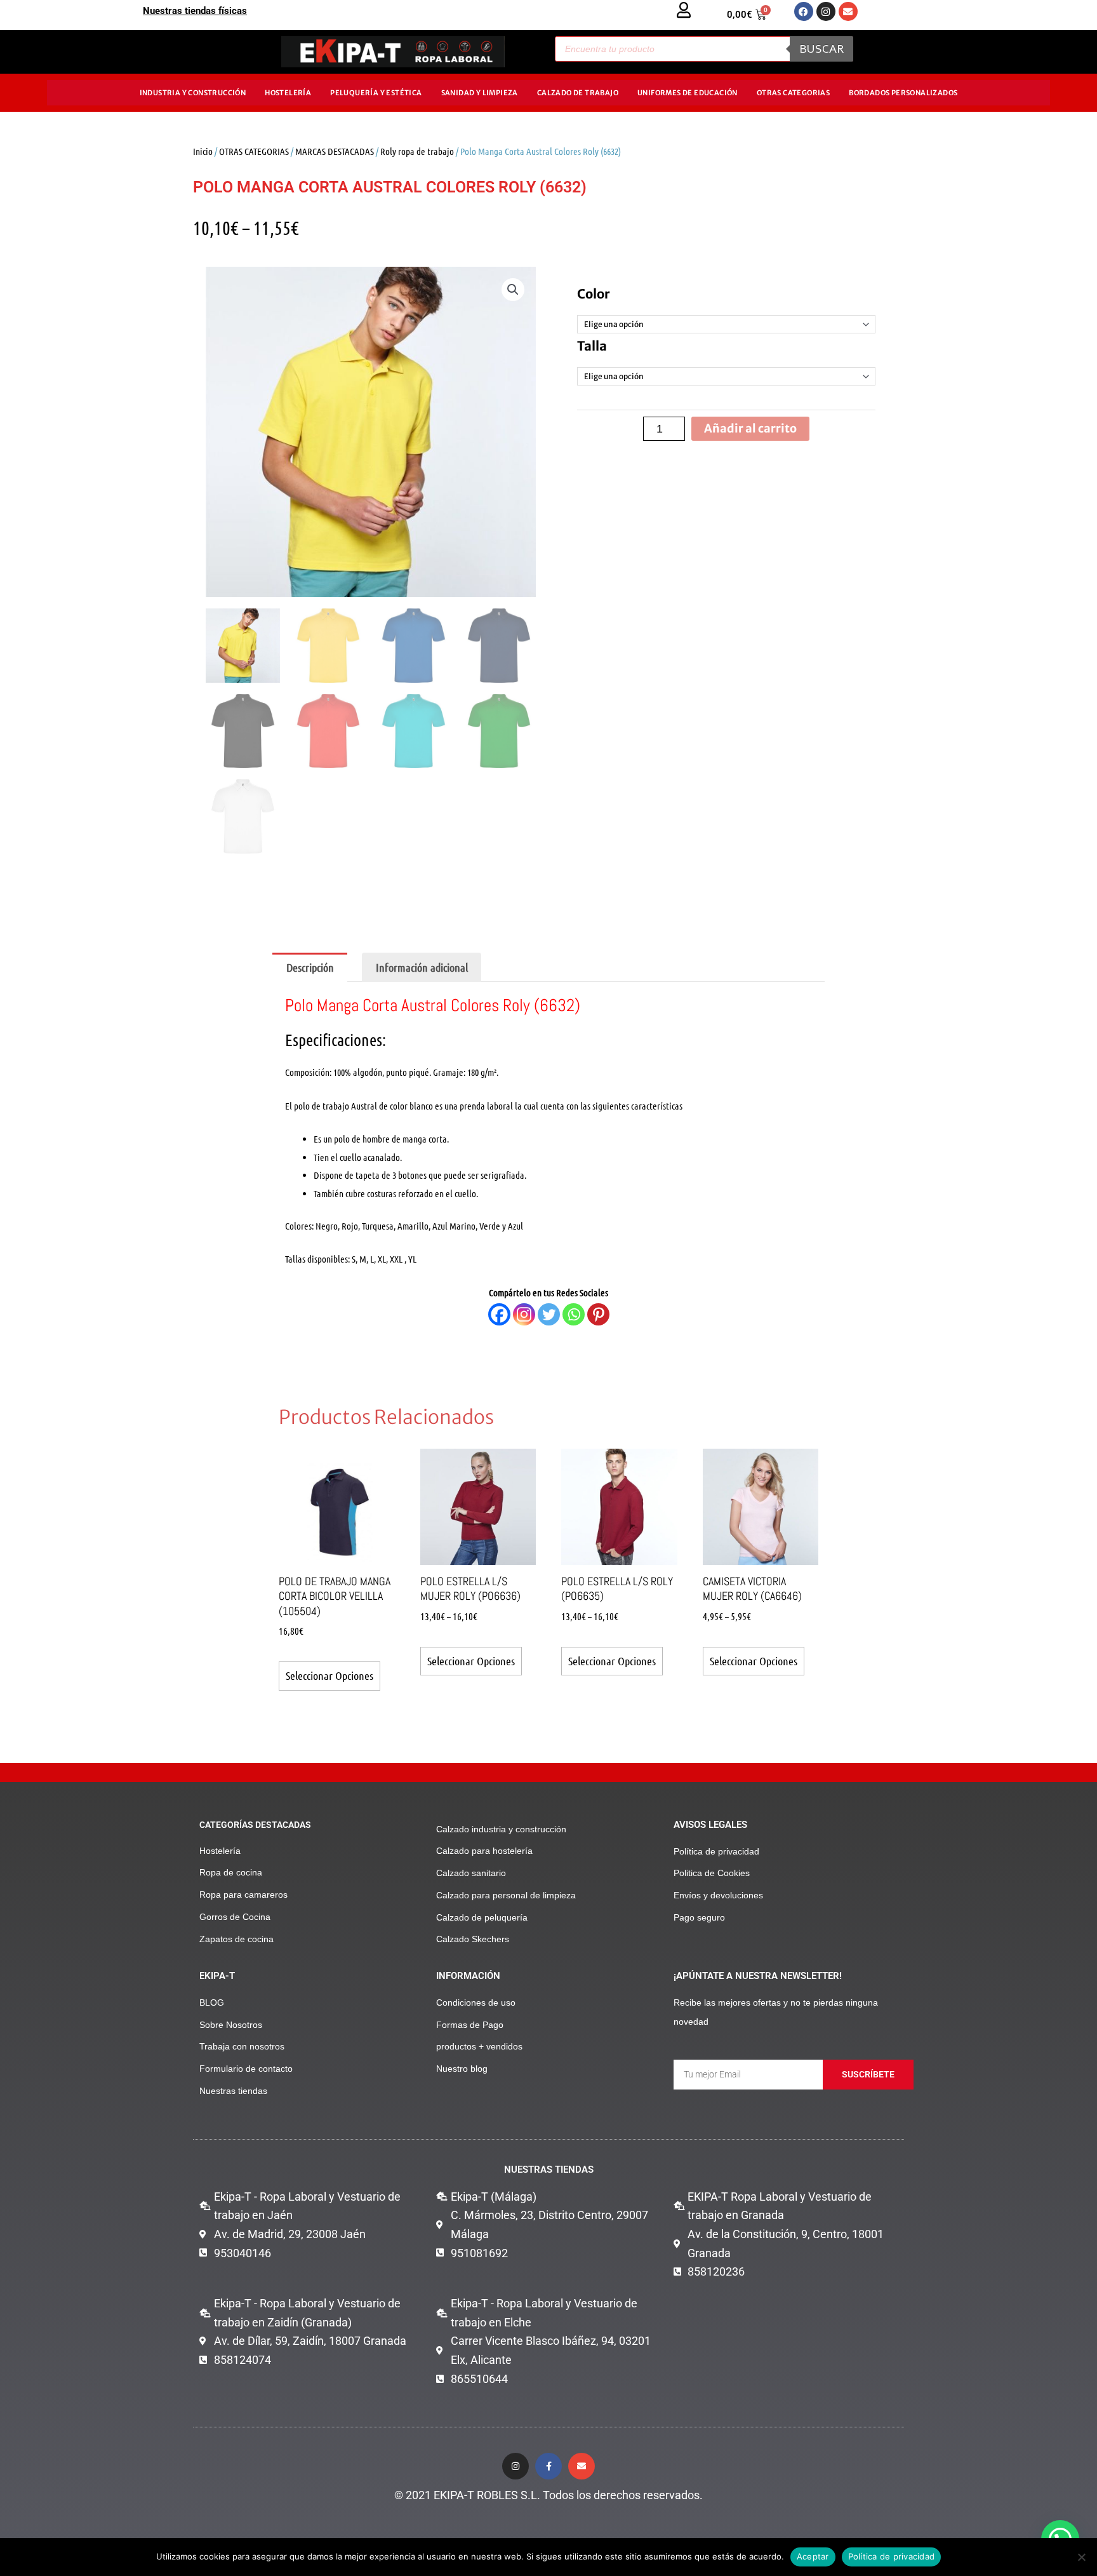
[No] (1081, 2557)
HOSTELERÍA (288, 93)
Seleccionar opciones (329, 1675)
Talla (592, 346)
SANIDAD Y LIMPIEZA (480, 93)
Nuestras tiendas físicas (195, 11)
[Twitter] (549, 1314)
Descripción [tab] (310, 967)
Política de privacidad (892, 2556)
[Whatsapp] (574, 1314)
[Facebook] (499, 1314)
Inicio (203, 151)
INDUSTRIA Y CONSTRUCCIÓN (193, 93)
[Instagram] (524, 1314)
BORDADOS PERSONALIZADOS (903, 93)
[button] (513, 290)
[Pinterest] (598, 1314)
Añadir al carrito (750, 428)
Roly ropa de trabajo (417, 151)
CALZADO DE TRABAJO (578, 93)
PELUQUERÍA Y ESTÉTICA (376, 93)
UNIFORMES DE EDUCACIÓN (688, 93)
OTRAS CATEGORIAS (793, 93)
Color (594, 294)
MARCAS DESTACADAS (335, 151)
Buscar (821, 49)
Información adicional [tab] (422, 967)
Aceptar (813, 2556)
